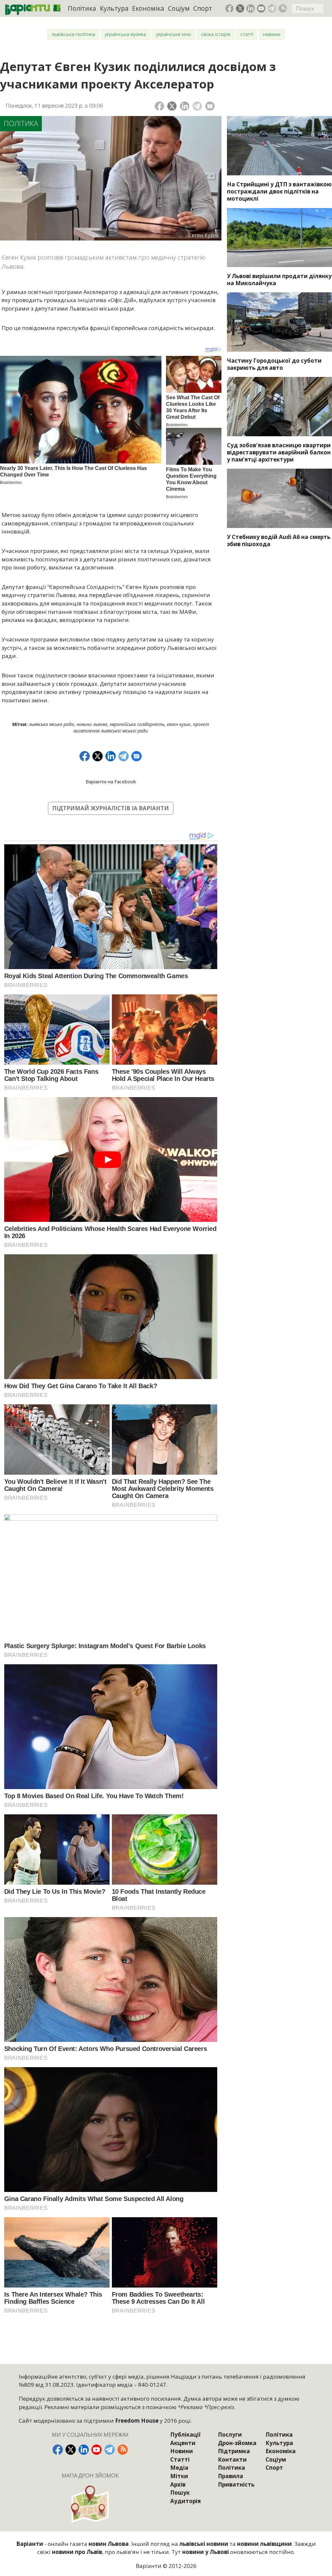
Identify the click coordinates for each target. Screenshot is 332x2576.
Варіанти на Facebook (111, 781)
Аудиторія (185, 2501)
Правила (231, 2476)
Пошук (180, 2493)
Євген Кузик (179, 724)
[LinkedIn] (185, 106)
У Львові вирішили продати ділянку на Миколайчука (279, 280)
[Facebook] (159, 106)
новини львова (92, 724)
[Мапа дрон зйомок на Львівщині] (90, 2504)
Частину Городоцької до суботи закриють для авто (274, 364)
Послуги (230, 2435)
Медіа (179, 2468)
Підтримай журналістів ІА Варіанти (111, 808)
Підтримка (234, 2451)
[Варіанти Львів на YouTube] (261, 8)
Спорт (203, 8)
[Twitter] (172, 106)
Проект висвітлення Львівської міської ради (141, 727)
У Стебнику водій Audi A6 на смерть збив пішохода (279, 540)
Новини (272, 34)
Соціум (179, 8)
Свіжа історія (216, 34)
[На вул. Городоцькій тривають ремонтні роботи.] (279, 322)
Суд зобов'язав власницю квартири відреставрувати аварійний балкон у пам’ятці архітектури (279, 452)
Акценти (183, 2443)
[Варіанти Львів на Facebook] (230, 8)
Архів (178, 2484)
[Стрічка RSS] (283, 8)
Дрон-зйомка (237, 2443)
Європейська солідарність (137, 724)
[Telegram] (197, 106)
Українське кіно (173, 34)
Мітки (179, 2476)
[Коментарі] (210, 106)
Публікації (185, 2435)
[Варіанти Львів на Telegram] (272, 8)
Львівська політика (73, 34)
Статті (247, 34)
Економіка (148, 8)
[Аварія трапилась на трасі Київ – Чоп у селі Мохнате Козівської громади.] (279, 146)
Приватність (236, 2484)
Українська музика (125, 34)
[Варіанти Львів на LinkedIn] (251, 8)
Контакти (232, 2459)
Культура (114, 8)
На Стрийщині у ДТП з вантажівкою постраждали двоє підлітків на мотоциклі (279, 191)
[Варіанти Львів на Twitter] (240, 8)
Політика (82, 8)
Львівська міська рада (51, 724)
